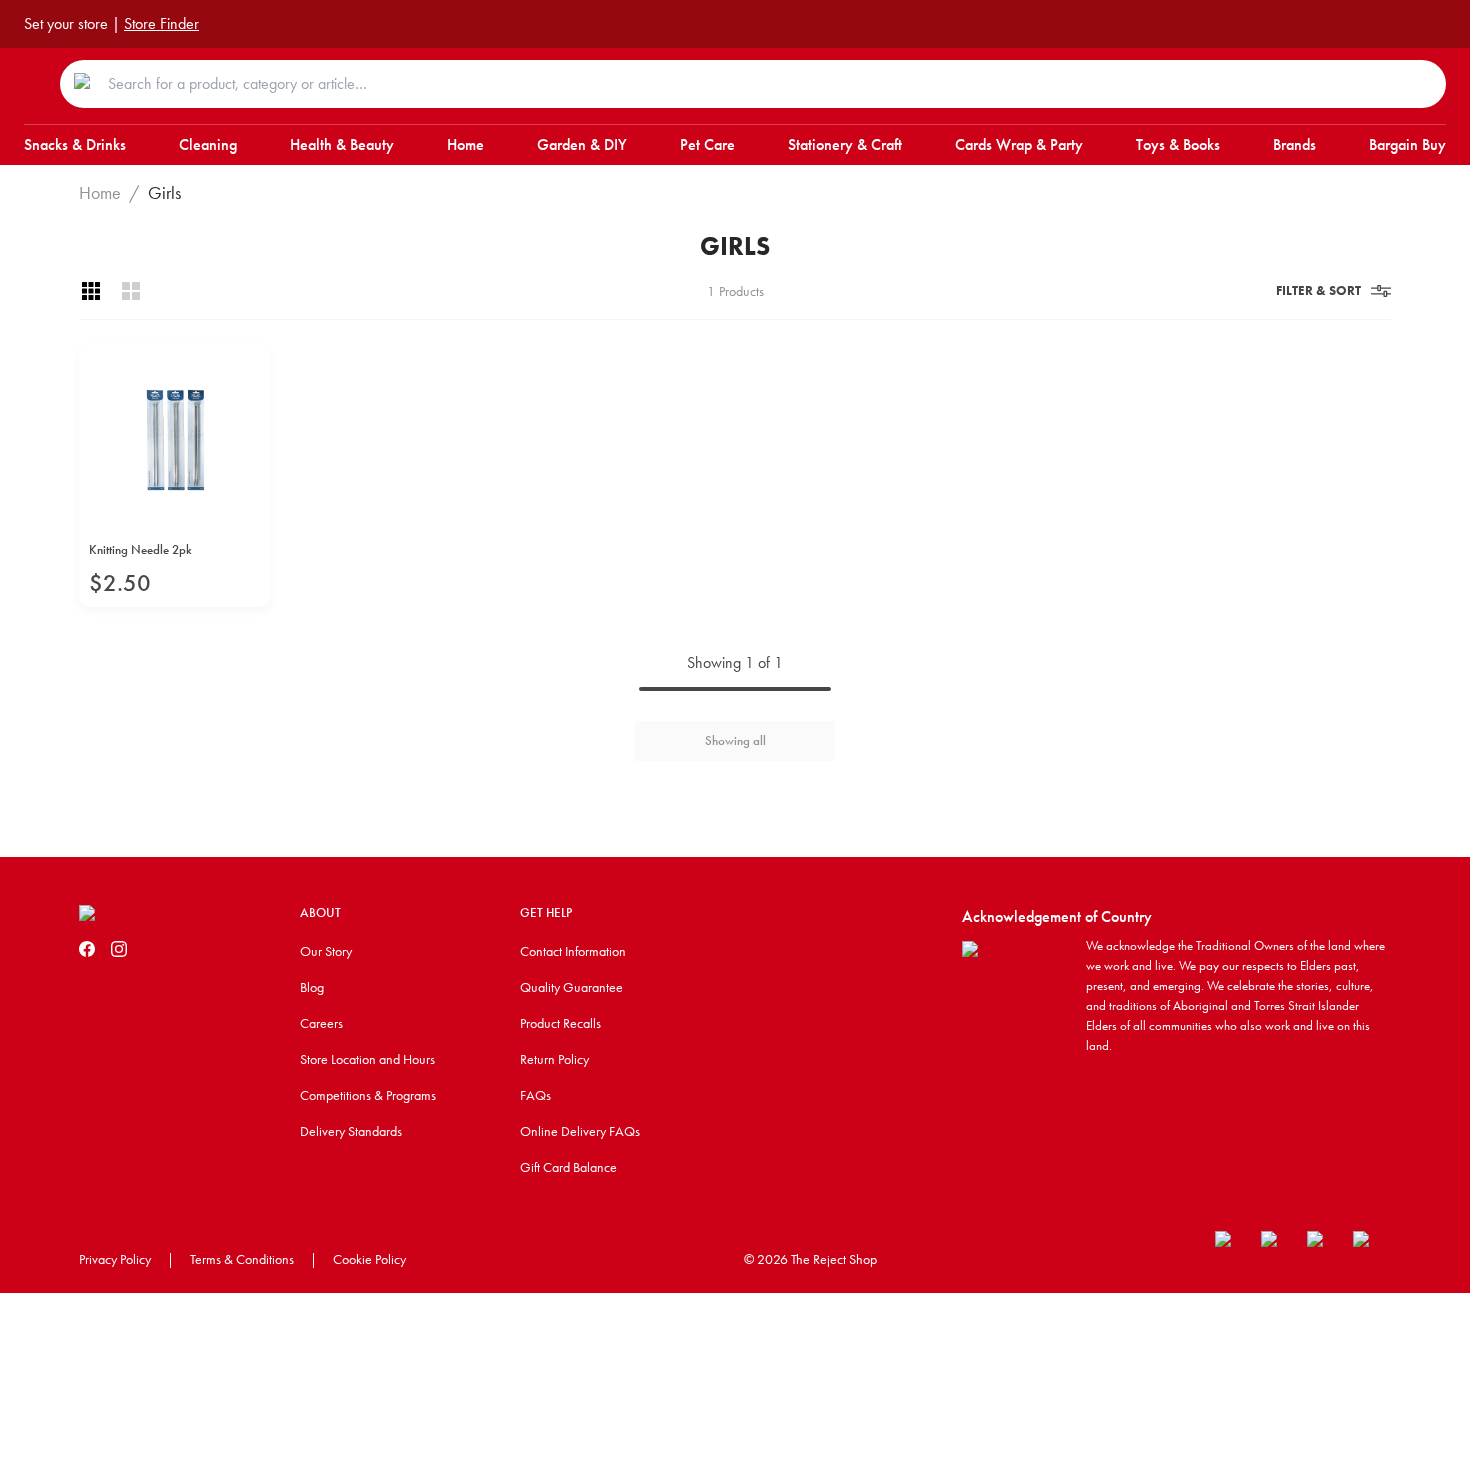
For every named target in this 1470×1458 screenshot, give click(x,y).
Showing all (735, 740)
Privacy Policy (115, 1259)
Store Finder (161, 23)
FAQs (535, 1095)
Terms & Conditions (242, 1259)
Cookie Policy (369, 1259)
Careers (321, 1023)
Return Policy (554, 1059)
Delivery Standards (351, 1131)
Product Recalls (560, 1023)
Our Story (326, 951)
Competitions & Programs (368, 1095)
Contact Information (573, 951)
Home (100, 193)
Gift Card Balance (568, 1167)
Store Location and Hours (367, 1059)
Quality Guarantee (571, 987)
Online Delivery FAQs (580, 1131)
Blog (312, 987)
